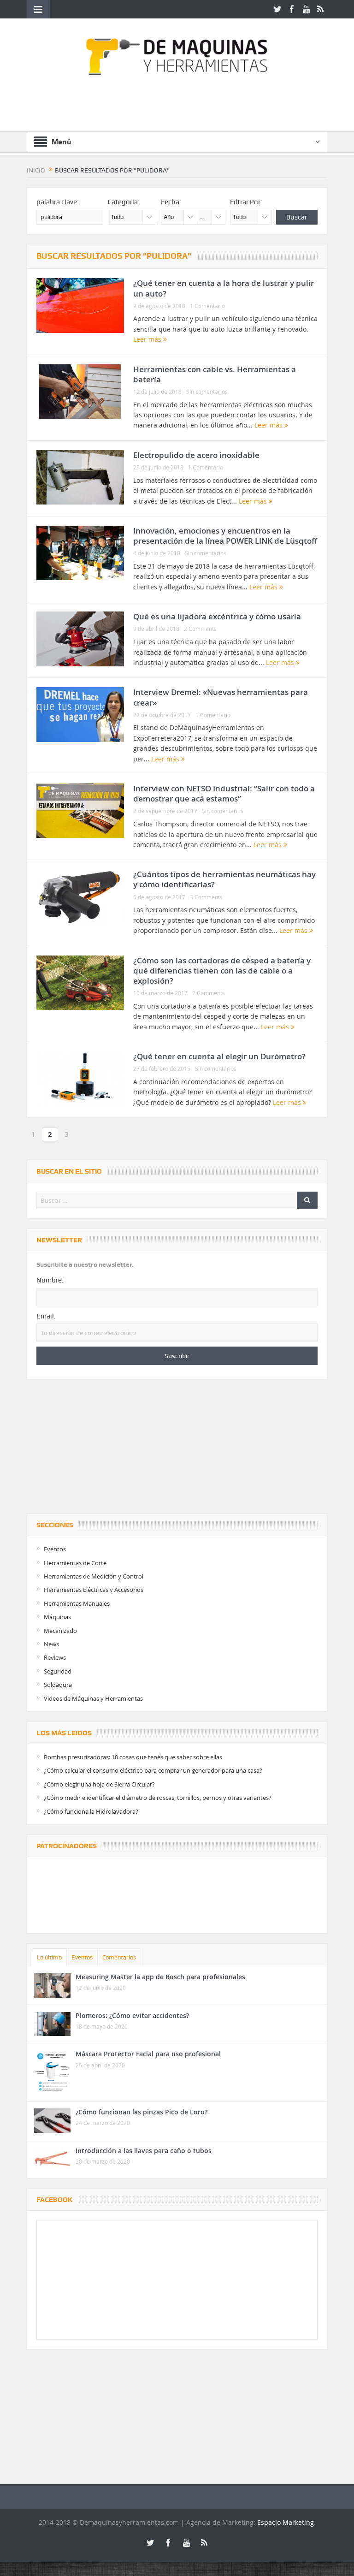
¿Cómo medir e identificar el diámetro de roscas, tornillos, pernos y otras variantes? (158, 1798)
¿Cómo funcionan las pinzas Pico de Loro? (142, 2112)
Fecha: (171, 202)
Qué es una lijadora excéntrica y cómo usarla (217, 616)
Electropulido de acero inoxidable (196, 455)
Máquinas (57, 1617)
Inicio (36, 170)
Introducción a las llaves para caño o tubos (144, 2151)
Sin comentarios (207, 392)
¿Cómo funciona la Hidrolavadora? (91, 1811)
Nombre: (50, 1280)
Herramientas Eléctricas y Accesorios (94, 1590)
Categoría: (124, 202)
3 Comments (206, 897)
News (51, 1644)
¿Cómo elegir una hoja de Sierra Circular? (99, 1784)
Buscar (297, 217)
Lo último (49, 1957)
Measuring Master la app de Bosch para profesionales (160, 1977)
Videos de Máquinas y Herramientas (93, 1698)
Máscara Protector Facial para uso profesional (148, 2054)
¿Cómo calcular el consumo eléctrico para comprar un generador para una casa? (153, 1770)
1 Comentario (207, 306)
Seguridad (58, 1671)
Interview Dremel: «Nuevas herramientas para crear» (221, 697)
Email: (46, 1316)
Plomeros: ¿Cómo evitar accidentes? (132, 2015)
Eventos (55, 1549)
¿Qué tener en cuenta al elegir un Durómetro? (219, 1056)
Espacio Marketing (286, 2522)
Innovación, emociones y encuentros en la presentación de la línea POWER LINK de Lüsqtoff (225, 536)
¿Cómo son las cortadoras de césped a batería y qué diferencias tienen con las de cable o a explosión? (222, 970)
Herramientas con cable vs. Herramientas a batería (215, 374)
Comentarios (119, 1957)
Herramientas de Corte (75, 1563)
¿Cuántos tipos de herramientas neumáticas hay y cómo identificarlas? (224, 879)
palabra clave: (58, 202)
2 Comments (200, 629)
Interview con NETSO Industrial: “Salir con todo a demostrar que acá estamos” (224, 793)
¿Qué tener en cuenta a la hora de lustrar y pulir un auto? (224, 288)
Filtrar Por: (246, 202)
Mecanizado (60, 1631)
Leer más (148, 339)
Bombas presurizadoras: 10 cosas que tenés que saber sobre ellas (133, 1757)
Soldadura (58, 1685)
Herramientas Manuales (77, 1603)
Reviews (55, 1657)
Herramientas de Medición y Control (94, 1576)
